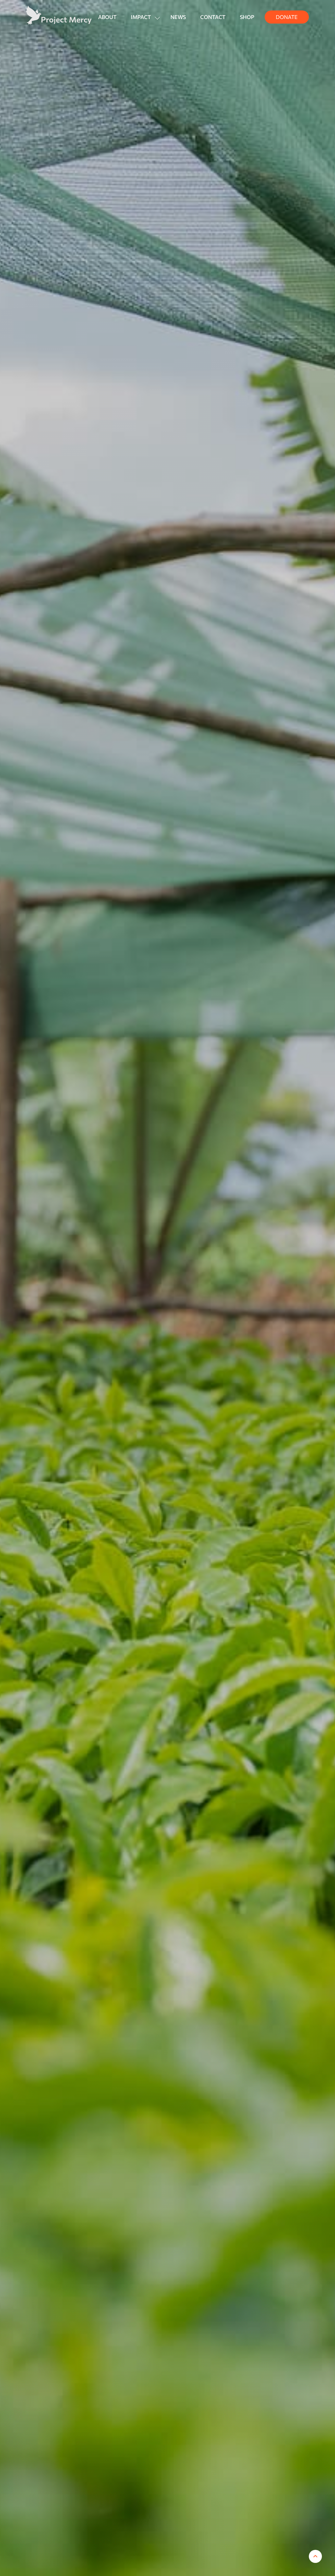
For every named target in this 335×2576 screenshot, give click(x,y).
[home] (59, 15)
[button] (143, 17)
